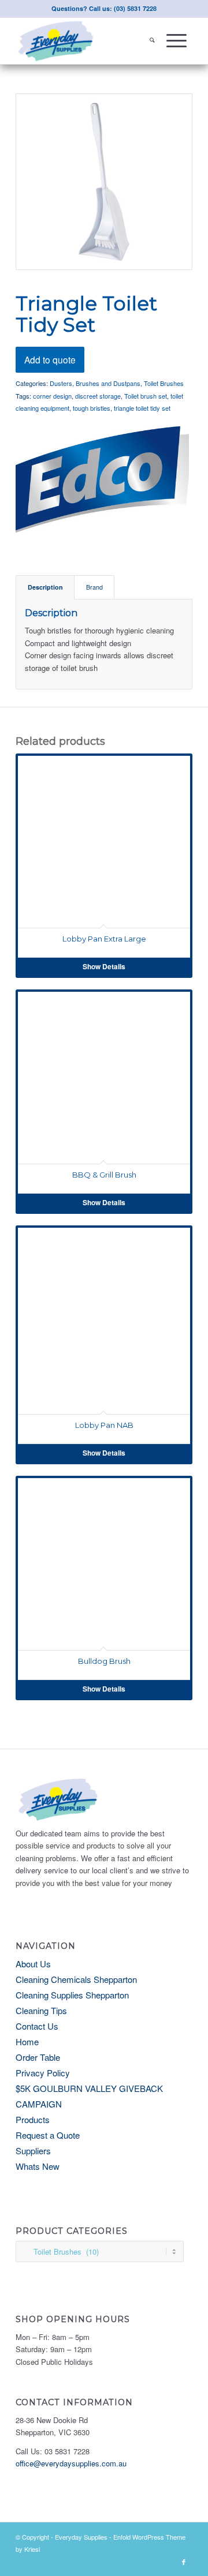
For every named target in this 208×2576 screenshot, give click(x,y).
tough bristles (92, 408)
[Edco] (102, 479)
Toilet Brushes (164, 383)
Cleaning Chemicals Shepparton (76, 1979)
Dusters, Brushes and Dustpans (95, 383)
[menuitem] (152, 41)
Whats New (38, 2166)
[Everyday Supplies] (86, 41)
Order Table (38, 2057)
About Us (33, 1964)
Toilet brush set (146, 396)
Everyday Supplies (81, 2537)
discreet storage (98, 396)
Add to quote (50, 359)
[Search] (152, 41)
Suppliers (33, 2151)
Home (27, 2041)
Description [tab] (45, 587)
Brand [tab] (94, 587)
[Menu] (177, 41)
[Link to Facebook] (184, 2562)
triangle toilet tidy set (142, 408)
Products (33, 2119)
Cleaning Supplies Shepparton (72, 1995)
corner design (52, 396)
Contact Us (37, 2026)
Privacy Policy (43, 2073)
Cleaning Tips (41, 2010)
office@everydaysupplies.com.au (71, 2463)
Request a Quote (48, 2135)
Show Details (104, 966)
